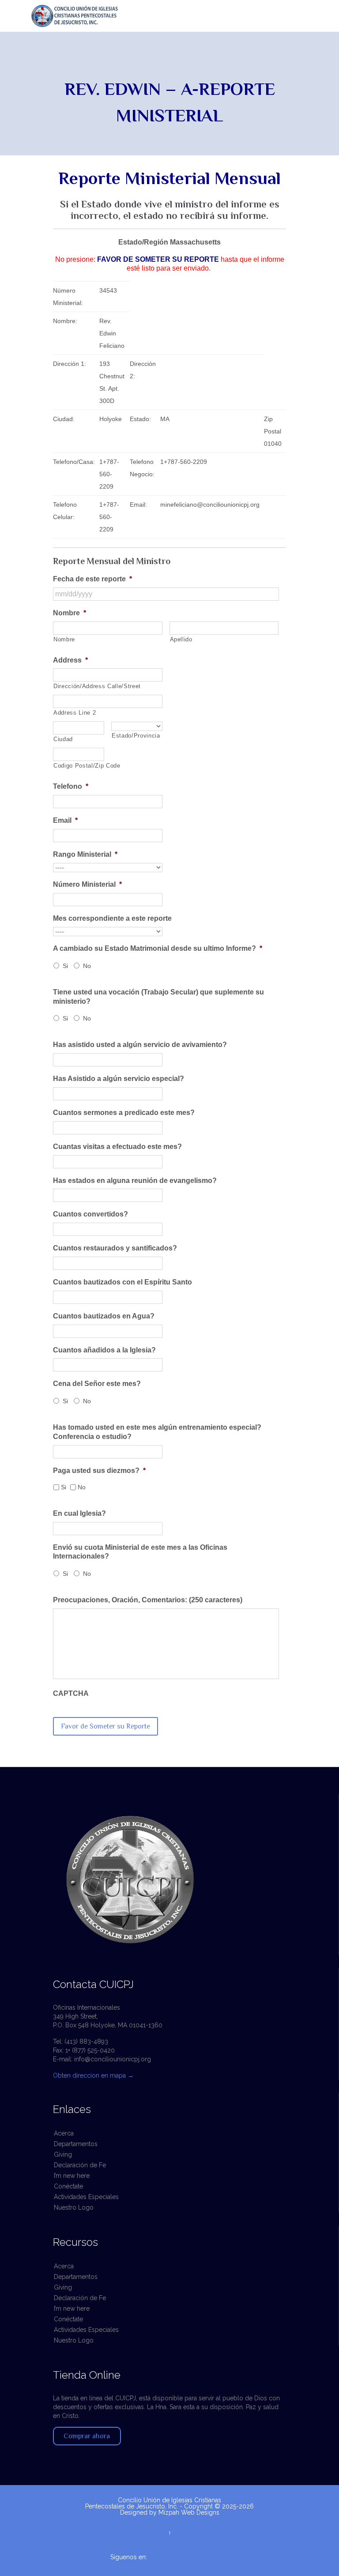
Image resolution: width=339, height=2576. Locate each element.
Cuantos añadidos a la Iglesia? (104, 1350)
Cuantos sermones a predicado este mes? (124, 1113)
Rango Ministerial (85, 854)
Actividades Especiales (86, 2197)
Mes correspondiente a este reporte (112, 918)
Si (65, 966)
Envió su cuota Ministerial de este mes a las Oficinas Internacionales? (140, 1552)
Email (65, 820)
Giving (63, 2154)
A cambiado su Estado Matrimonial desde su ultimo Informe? (158, 948)
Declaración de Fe (80, 2165)
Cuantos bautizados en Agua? (104, 1316)
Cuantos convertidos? (90, 1214)
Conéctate (68, 2186)
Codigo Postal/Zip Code (79, 766)
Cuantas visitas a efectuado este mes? (117, 1147)
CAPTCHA (71, 1693)
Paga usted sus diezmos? (99, 1471)
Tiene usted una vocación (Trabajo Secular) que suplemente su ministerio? (158, 997)
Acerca (64, 2133)
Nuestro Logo (74, 2207)
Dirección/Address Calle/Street (97, 686)
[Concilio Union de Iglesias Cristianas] (174, 16)
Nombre (70, 613)
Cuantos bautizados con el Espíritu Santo (122, 1282)
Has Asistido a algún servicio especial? (119, 1079)
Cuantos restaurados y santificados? (115, 1248)
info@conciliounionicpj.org (113, 2059)
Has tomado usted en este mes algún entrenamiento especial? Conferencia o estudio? (157, 1432)
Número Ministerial (87, 884)
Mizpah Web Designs (189, 2512)
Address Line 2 (75, 713)
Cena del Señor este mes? (97, 1384)
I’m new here (72, 2176)
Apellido (181, 639)
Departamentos (76, 2144)
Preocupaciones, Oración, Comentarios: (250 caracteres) (148, 1600)
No (87, 966)
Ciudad (63, 739)
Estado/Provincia (136, 736)
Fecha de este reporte (92, 579)
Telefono (71, 786)
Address (70, 660)
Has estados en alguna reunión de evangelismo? (135, 1181)
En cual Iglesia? (79, 1513)
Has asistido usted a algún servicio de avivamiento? (140, 1045)
